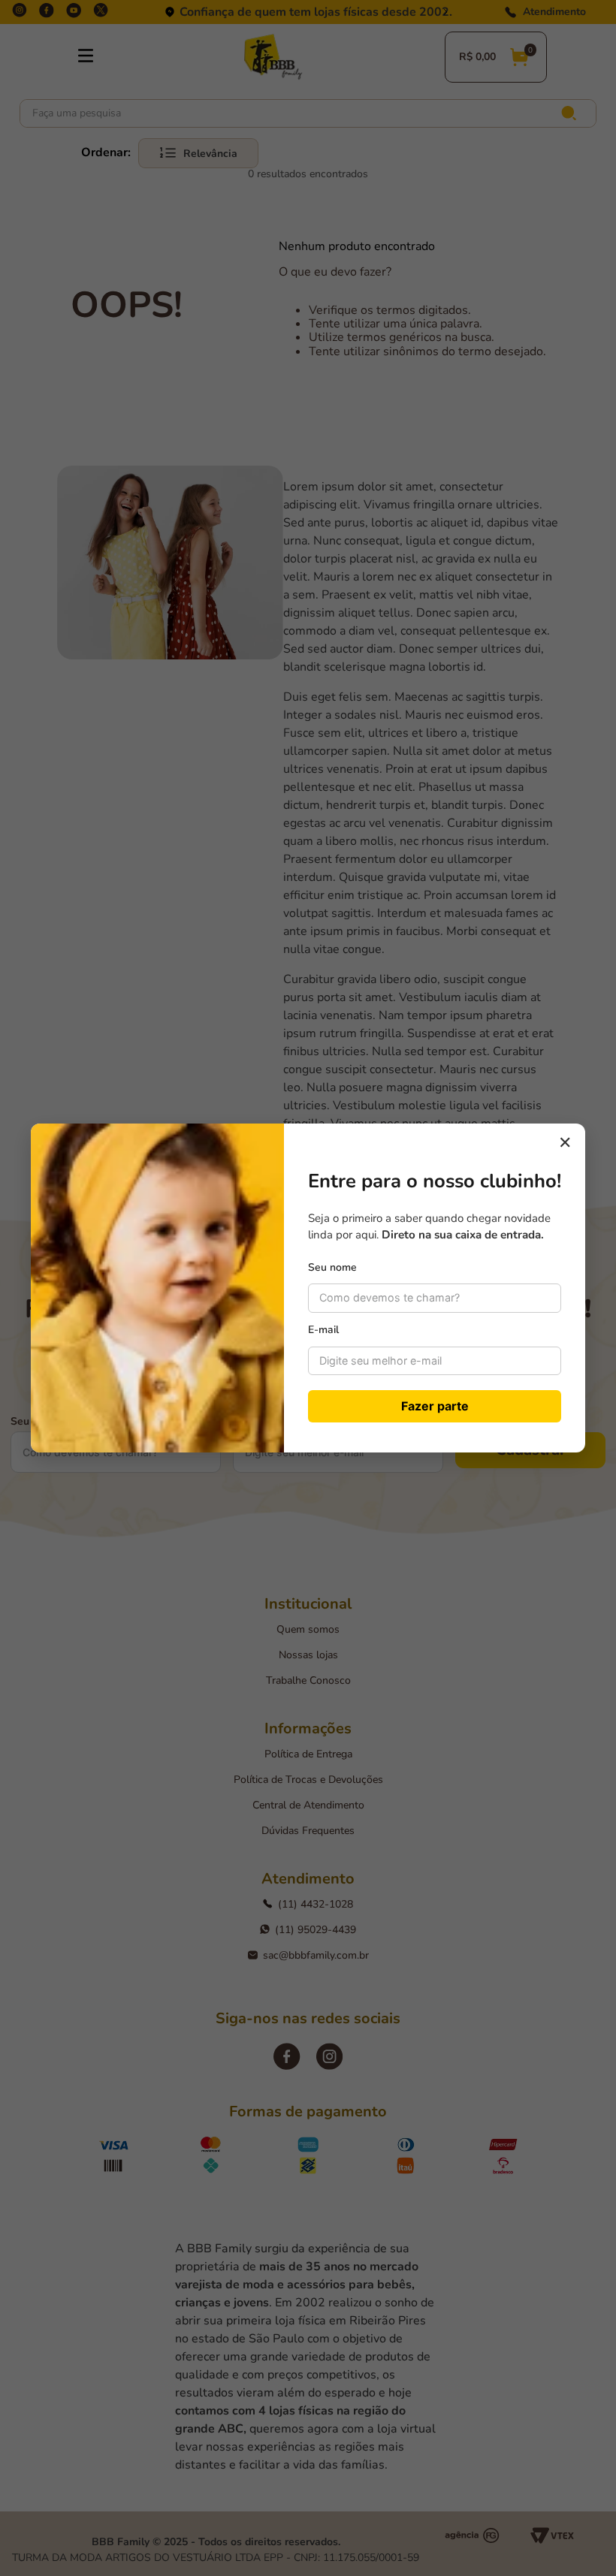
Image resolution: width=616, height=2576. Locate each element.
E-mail (323, 1330)
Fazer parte (435, 1406)
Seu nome (332, 1267)
